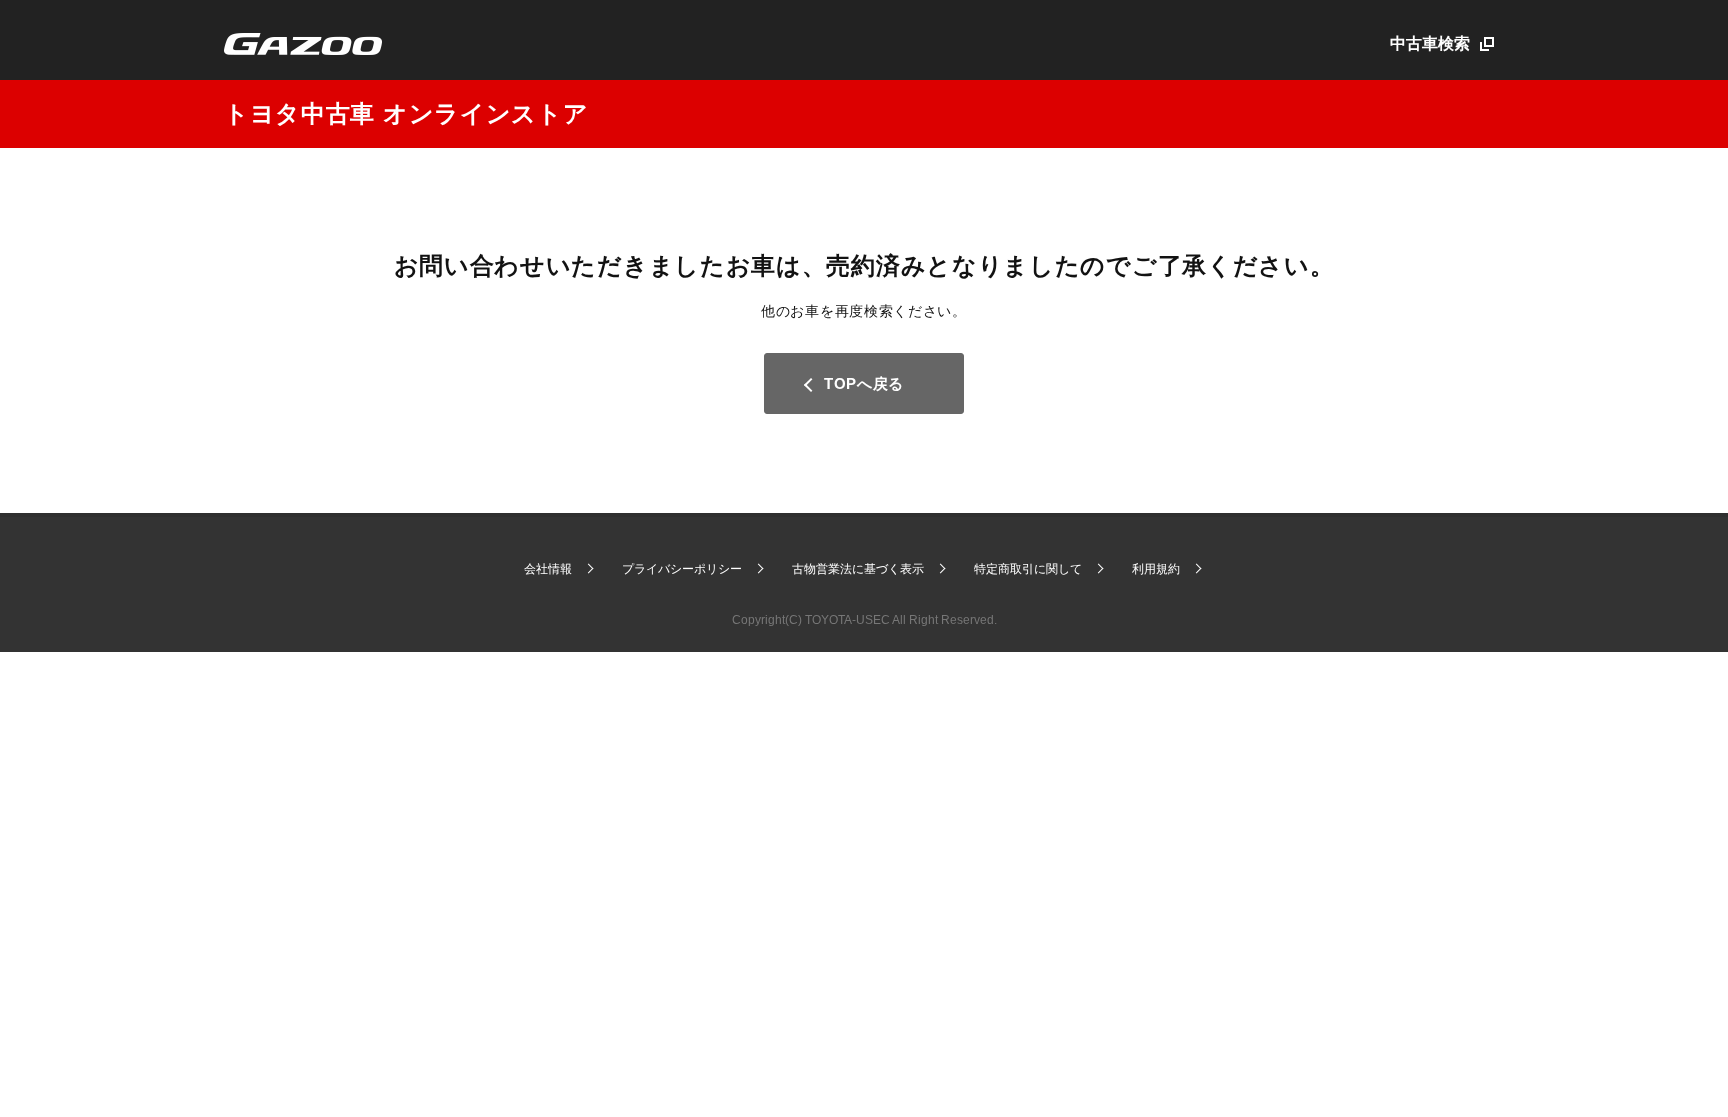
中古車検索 (1430, 43)
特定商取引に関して (1028, 569)
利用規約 (1156, 569)
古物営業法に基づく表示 (858, 569)
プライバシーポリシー (682, 569)
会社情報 (548, 569)
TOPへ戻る (864, 383)
